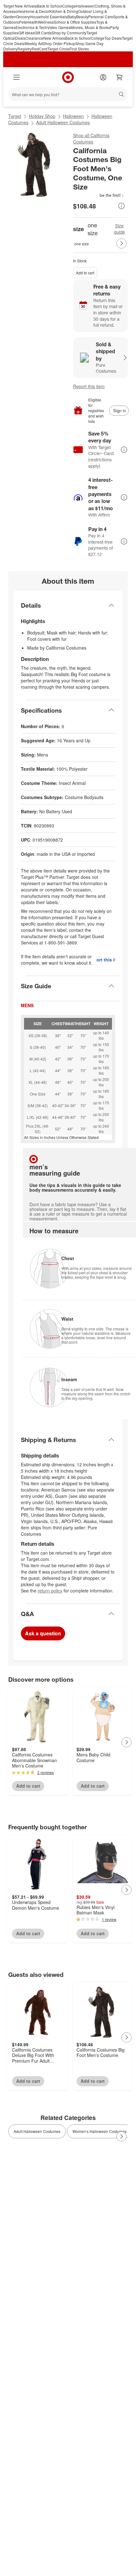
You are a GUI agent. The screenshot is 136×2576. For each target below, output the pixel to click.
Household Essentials (49, 17)
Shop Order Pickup (59, 43)
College (69, 6)
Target (15, 116)
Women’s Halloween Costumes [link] (99, 2131)
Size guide (119, 229)
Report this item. (106, 960)
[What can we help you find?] (68, 94)
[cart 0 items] (120, 77)
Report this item (89, 386)
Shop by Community (69, 33)
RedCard (40, 49)
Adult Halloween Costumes (63, 122)
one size (82, 244)
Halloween (85, 6)
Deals (20, 38)
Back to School (49, 6)
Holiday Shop (42, 116)
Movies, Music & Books (90, 27)
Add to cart (85, 273)
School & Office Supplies (75, 22)
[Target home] (68, 77)
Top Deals (113, 38)
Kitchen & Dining (64, 11)
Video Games (59, 27)
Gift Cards (43, 33)
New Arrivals (54, 38)
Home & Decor (37, 11)
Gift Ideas (26, 33)
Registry (25, 49)
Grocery (23, 17)
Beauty (82, 17)
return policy (50, 1591)
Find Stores (79, 49)
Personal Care (101, 17)
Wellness (46, 22)
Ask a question (43, 1633)
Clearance (34, 38)
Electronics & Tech (31, 27)
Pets (23, 22)
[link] (99, 195)
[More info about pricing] (121, 206)
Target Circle (58, 49)
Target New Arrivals (20, 6)
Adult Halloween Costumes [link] (37, 2131)
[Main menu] (16, 77)
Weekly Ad (34, 43)
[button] (99, 195)
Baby (72, 17)
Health (32, 22)
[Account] (103, 77)
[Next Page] (121, 243)
